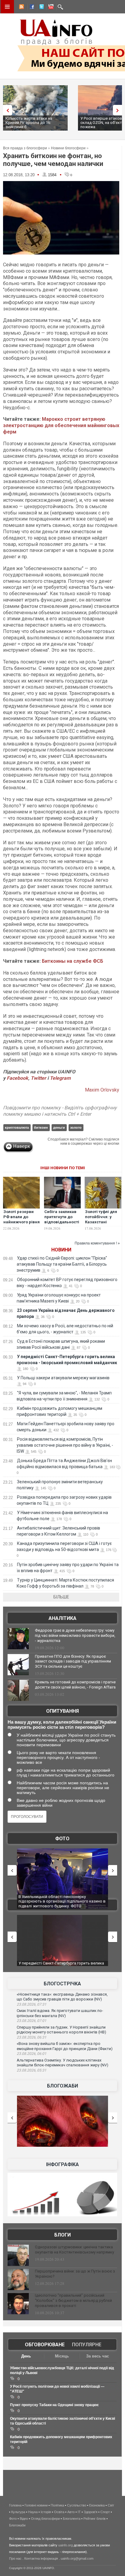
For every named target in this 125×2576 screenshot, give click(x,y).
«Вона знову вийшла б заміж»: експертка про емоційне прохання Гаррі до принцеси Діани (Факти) (65, 2046)
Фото (62, 1839)
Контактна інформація (41, 2558)
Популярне (87, 2345)
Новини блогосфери (68, 148)
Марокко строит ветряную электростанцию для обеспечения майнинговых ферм (61, 425)
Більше (61, 1597)
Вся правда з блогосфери (25, 148)
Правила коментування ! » (97, 1243)
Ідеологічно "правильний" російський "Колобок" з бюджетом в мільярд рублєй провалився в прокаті (73, 2300)
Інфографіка (62, 2164)
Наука (33, 2512)
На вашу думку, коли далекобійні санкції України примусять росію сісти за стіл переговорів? (62, 1724)
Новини (61, 1250)
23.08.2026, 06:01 (32, 2054)
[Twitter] (40, 8)
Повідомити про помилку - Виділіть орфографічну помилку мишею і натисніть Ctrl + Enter (60, 1111)
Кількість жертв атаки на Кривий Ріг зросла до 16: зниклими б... (29, 123)
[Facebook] (31, 8)
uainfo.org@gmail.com (77, 2558)
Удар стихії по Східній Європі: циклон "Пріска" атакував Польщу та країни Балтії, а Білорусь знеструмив (62, 1264)
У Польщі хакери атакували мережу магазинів (63, 1378)
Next (119, 110)
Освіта (59, 2512)
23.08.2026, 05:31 (32, 2070)
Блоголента (72, 2519)
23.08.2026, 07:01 (32, 2021)
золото (76, 1127)
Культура (18, 2512)
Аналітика (62, 1618)
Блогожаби (62, 2086)
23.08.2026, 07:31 (32, 2004)
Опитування (62, 1711)
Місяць (62, 2356)
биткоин (41, 1127)
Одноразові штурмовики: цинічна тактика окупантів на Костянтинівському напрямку (74, 2250)
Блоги (62, 2235)
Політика (57, 2505)
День (26, 2356)
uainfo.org (66, 2545)
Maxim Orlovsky (102, 1090)
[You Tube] (50, 8)
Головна (15, 2505)
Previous (6, 110)
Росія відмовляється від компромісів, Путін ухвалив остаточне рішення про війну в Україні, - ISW (65, 1445)
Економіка (97, 2505)
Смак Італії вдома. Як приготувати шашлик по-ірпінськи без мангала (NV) (60, 2013)
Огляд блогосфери (45, 2519)
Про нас (15, 2558)
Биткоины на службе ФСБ (73, 961)
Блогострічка (62, 1984)
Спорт (105, 2512)
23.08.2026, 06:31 (32, 2037)
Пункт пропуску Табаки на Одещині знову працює (54, 2405)
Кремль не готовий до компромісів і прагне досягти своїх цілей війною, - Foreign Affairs (75, 1685)
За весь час (98, 2356)
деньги (59, 1127)
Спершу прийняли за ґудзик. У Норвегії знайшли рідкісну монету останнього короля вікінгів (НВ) (61, 2030)
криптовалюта (17, 1127)
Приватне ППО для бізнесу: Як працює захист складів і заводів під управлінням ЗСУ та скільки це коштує (73, 1661)
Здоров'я (91, 2512)
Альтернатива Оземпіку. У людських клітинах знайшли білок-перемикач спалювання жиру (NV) (62, 2063)
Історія (46, 2512)
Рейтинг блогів (95, 2519)
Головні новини (36, 2505)
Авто (71, 2512)
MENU (7, 7)
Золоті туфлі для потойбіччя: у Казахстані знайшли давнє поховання (101, 1222)
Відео (24, 2519)
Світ (111, 2505)
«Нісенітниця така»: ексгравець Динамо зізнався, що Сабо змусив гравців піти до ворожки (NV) (62, 1997)
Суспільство (77, 2505)
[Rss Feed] (21, 8)
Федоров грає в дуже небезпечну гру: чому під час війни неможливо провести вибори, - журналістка (75, 1635)
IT (79, 2512)
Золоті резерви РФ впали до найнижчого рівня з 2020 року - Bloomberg (22, 1222)
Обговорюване (45, 2345)
